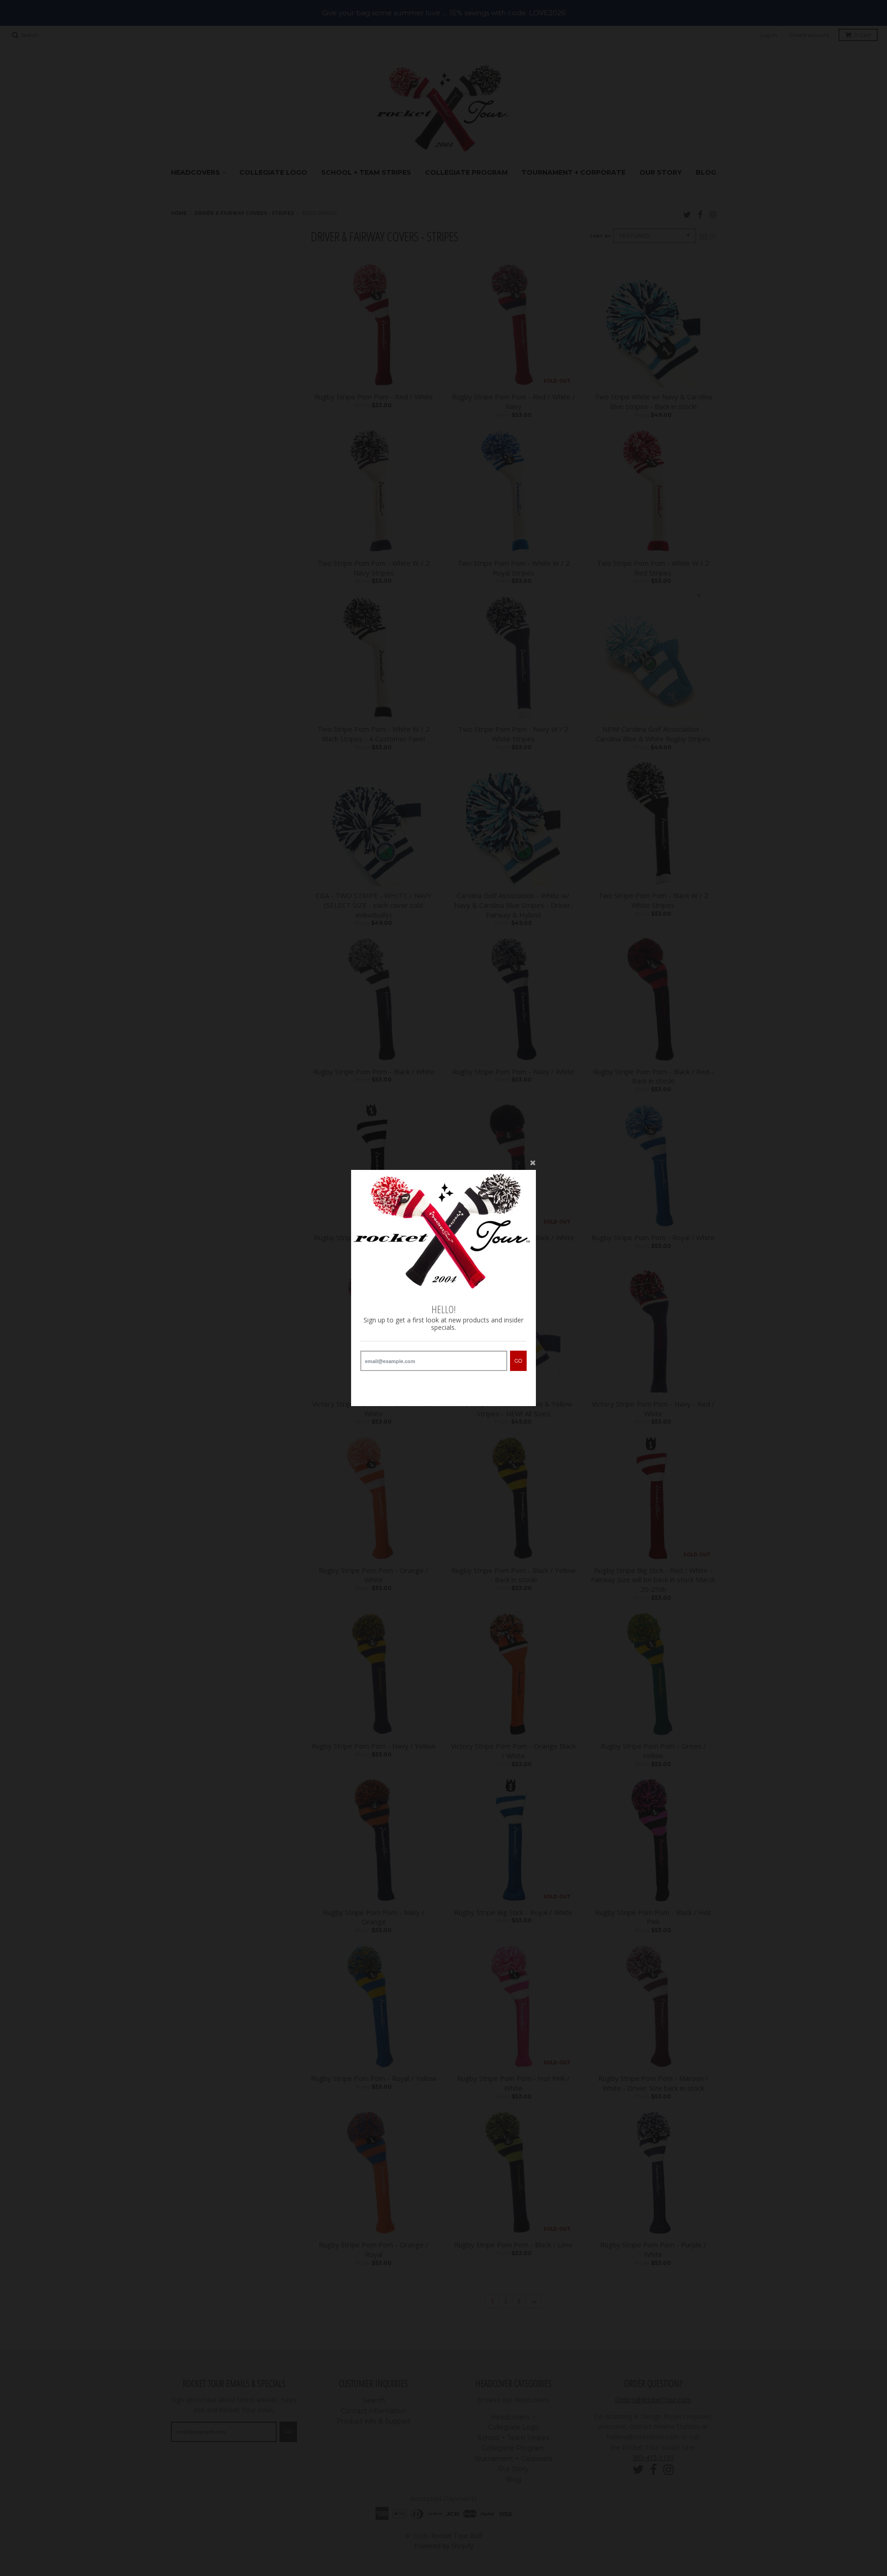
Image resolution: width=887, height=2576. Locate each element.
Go (518, 1361)
